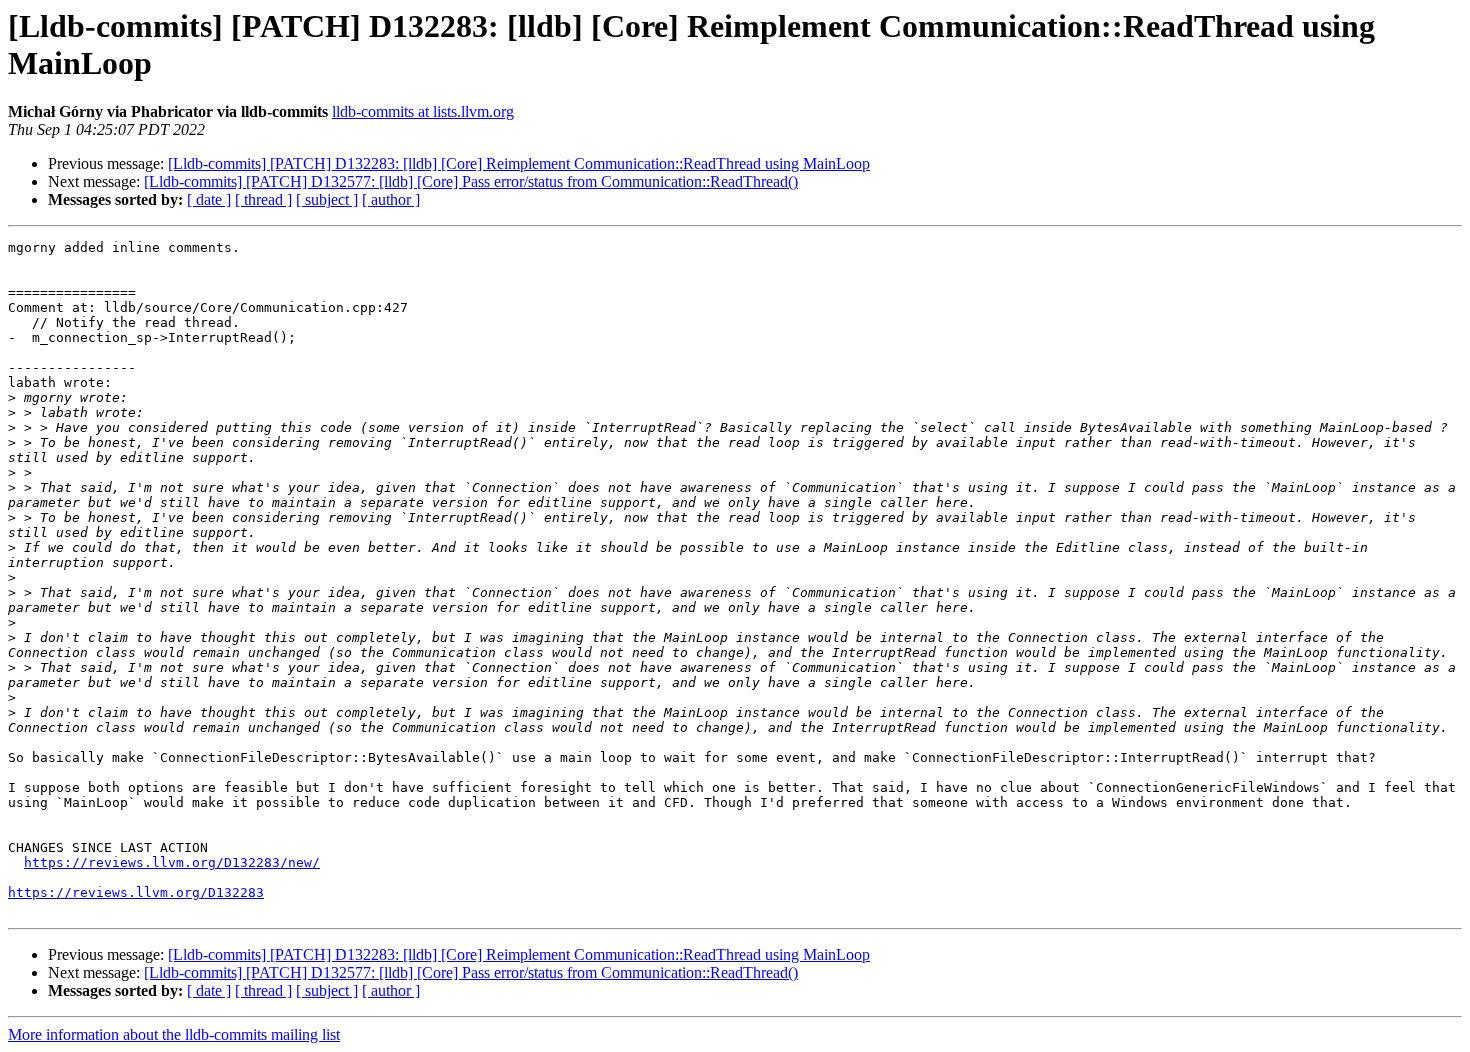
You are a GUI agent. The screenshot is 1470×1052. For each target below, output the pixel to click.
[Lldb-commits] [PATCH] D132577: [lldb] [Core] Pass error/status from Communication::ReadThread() (471, 181)
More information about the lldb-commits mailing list (174, 1034)
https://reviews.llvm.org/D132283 (136, 892)
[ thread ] (263, 199)
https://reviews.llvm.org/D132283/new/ (172, 862)
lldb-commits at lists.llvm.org (423, 111)
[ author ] (391, 199)
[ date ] (209, 199)
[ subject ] (327, 199)
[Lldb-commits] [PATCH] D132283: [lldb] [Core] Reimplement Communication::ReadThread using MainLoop (519, 163)
